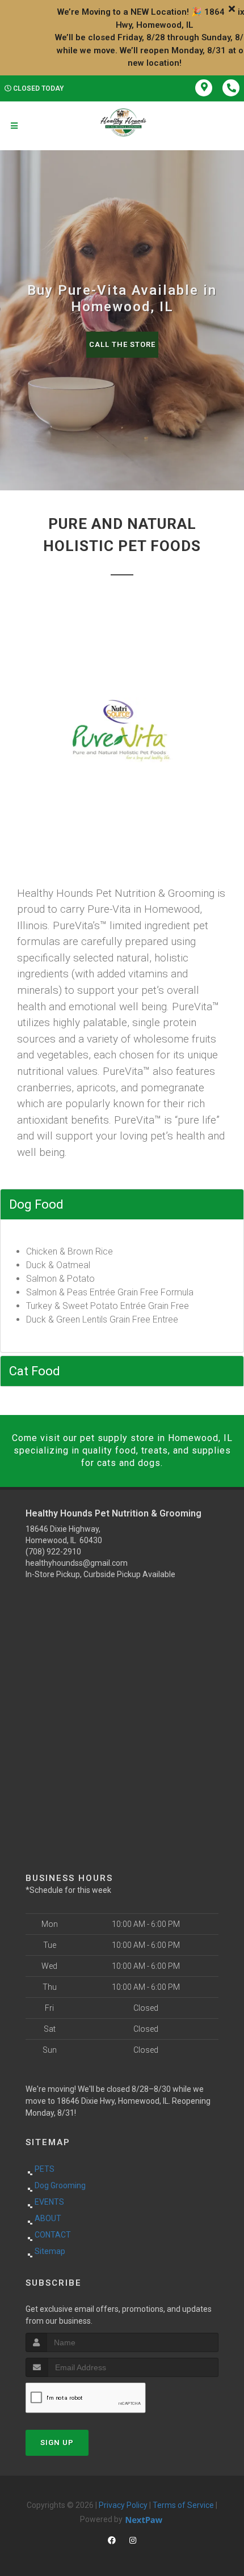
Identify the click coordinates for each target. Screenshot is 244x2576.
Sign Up (57, 2442)
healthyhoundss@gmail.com (77, 1563)
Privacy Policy (123, 2505)
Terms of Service (183, 2505)
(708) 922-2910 (53, 1552)
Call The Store (122, 344)
